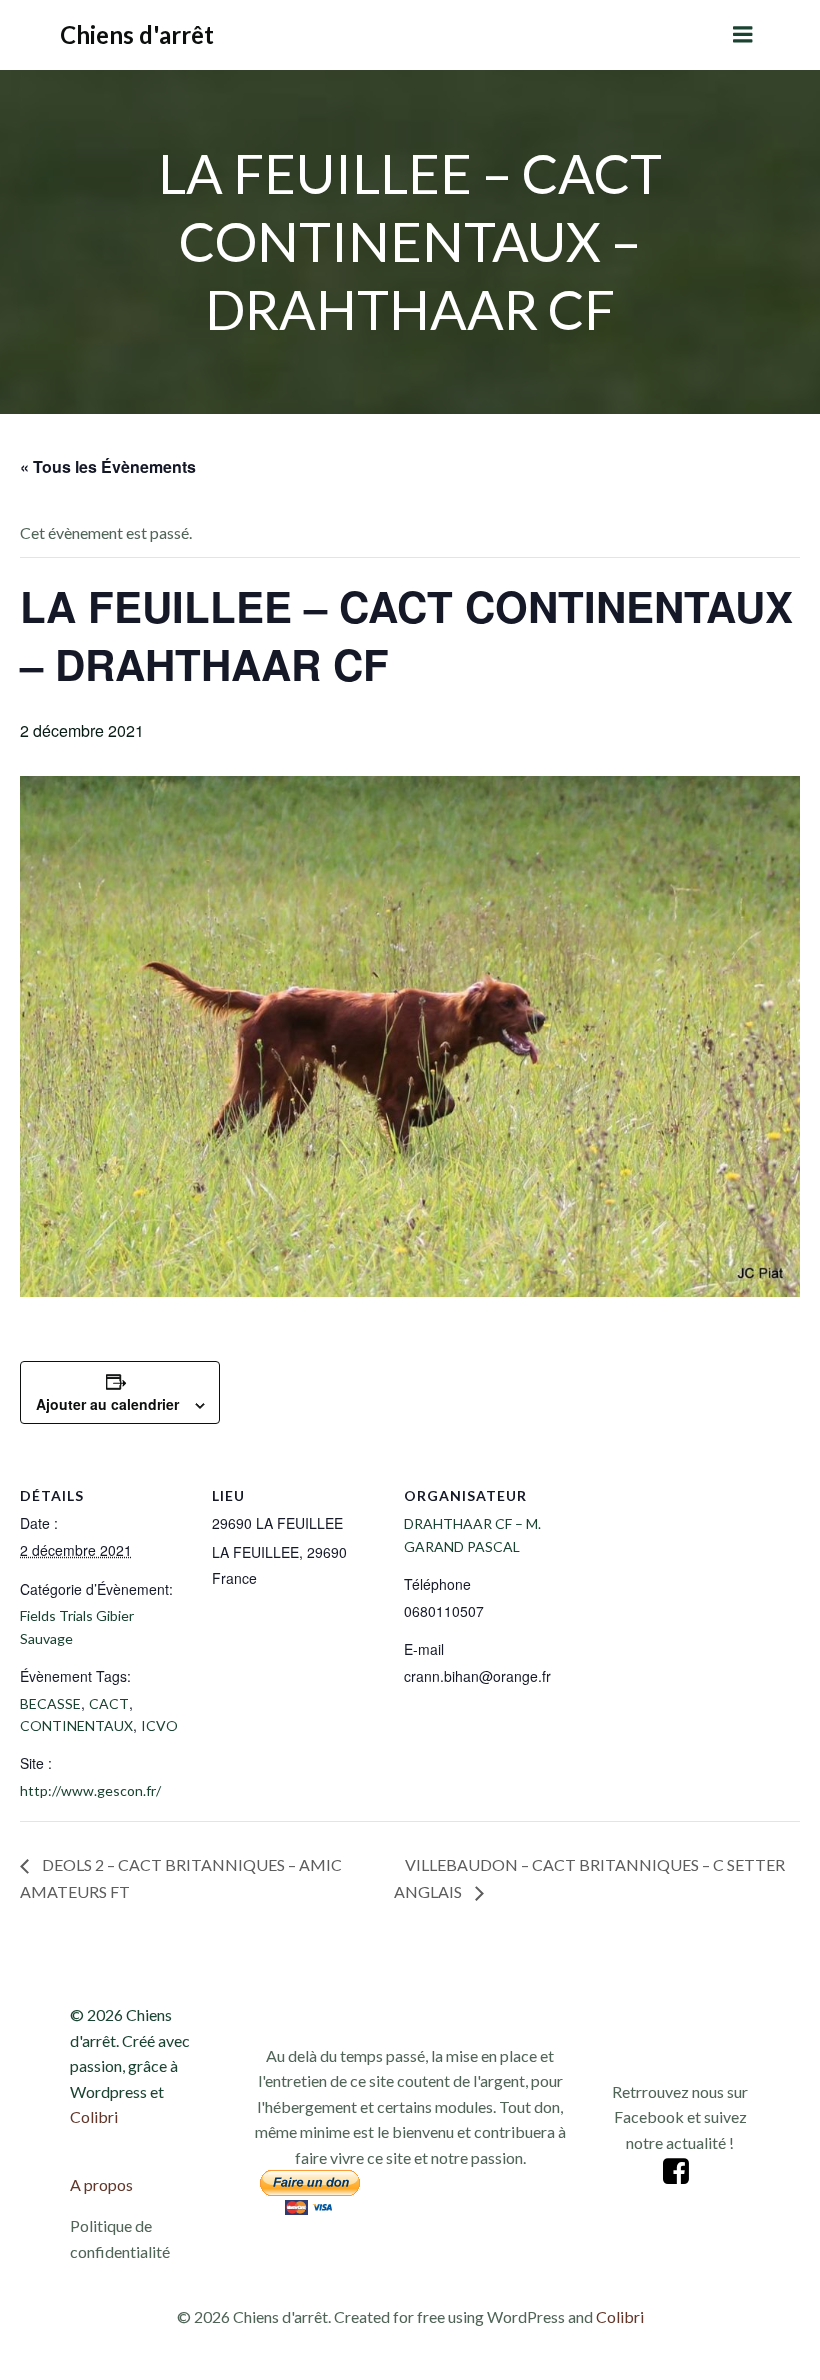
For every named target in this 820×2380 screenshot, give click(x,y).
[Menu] (743, 35)
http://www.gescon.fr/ (90, 1790)
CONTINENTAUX (76, 1725)
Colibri (94, 2116)
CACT (109, 1703)
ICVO (159, 1725)
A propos (101, 2184)
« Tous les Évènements (108, 466)
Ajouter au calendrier (107, 1404)
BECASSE (50, 1703)
